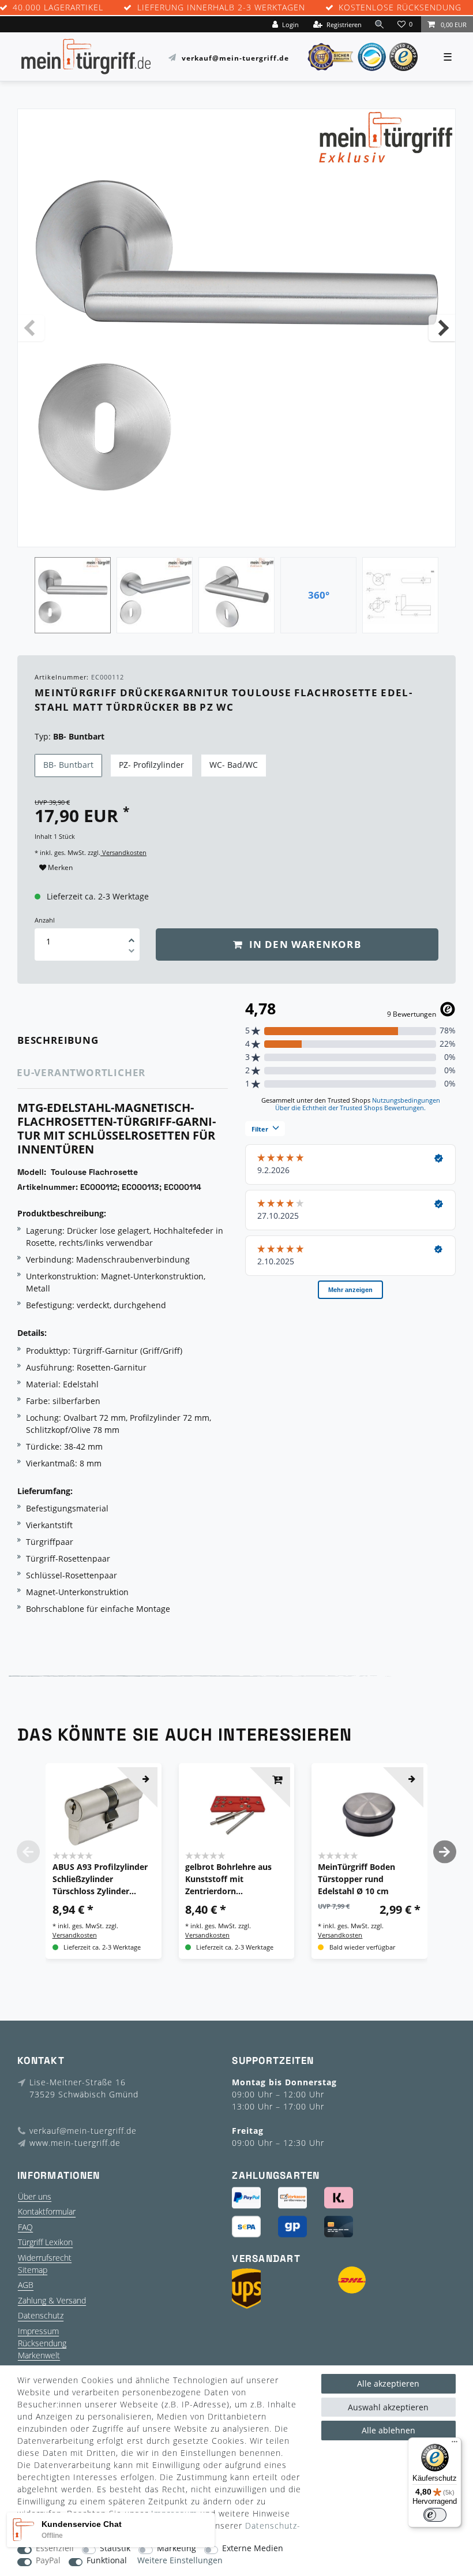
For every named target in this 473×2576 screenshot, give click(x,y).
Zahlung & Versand (52, 2300)
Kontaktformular (47, 2211)
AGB (26, 2285)
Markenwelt (39, 2355)
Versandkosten (123, 852)
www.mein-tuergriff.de (75, 2143)
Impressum (38, 2331)
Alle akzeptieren (388, 2383)
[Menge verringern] (132, 953)
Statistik (115, 2549)
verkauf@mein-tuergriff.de (235, 57)
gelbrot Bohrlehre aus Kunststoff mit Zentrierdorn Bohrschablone (228, 1879)
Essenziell (55, 2549)
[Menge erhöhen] (132, 936)
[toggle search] (380, 24)
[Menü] (455, 2444)
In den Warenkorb (303, 944)
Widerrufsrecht (45, 2258)
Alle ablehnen (388, 2430)
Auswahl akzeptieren (388, 2407)
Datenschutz (41, 2315)
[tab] (74, 1041)
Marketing (177, 2549)
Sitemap (33, 2270)
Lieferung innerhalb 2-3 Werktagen (221, 8)
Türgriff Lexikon (45, 2242)
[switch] (435, 2515)
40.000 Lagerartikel (58, 8)
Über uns (35, 2196)
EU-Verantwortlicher (81, 1072)
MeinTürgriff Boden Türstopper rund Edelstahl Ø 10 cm (356, 1879)
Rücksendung (42, 2343)
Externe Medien (253, 2549)
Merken (59, 867)
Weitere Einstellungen (180, 2561)
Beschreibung (58, 1040)
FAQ (25, 2227)
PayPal (48, 2561)
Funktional (107, 2561)
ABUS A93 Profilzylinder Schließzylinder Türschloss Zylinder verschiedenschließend (100, 1879)
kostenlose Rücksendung (400, 8)
